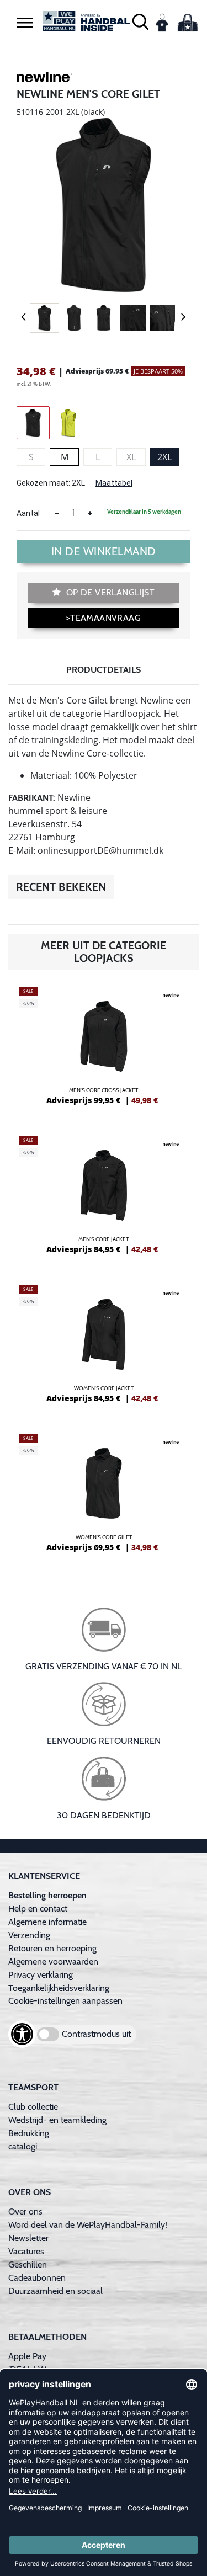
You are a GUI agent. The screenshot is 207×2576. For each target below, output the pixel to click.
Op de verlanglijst (109, 592)
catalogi (23, 2146)
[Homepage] (87, 21)
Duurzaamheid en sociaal (55, 2291)
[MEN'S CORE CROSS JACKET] (104, 1050)
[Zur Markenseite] (44, 79)
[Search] (140, 21)
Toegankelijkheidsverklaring (59, 1988)
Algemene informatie (47, 1922)
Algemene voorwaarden (53, 1962)
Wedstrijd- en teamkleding (57, 2120)
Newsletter (28, 2238)
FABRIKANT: (32, 798)
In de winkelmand (104, 551)
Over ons (25, 2212)
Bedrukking (29, 2133)
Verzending (29, 1935)
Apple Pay (27, 2356)
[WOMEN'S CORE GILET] (104, 1497)
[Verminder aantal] (57, 513)
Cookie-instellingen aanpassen (65, 2001)
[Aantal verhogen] (90, 513)
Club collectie (33, 2107)
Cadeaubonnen (37, 2278)
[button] (25, 22)
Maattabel (114, 483)
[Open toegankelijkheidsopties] (22, 2034)
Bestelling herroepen (47, 1895)
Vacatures (26, 2251)
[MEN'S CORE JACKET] (104, 1199)
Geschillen (28, 2264)
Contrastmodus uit (96, 2034)
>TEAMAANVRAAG (104, 618)
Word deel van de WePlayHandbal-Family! (88, 2225)
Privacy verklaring (41, 1975)
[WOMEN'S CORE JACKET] (104, 1348)
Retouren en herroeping (52, 1948)
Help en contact (38, 1909)
